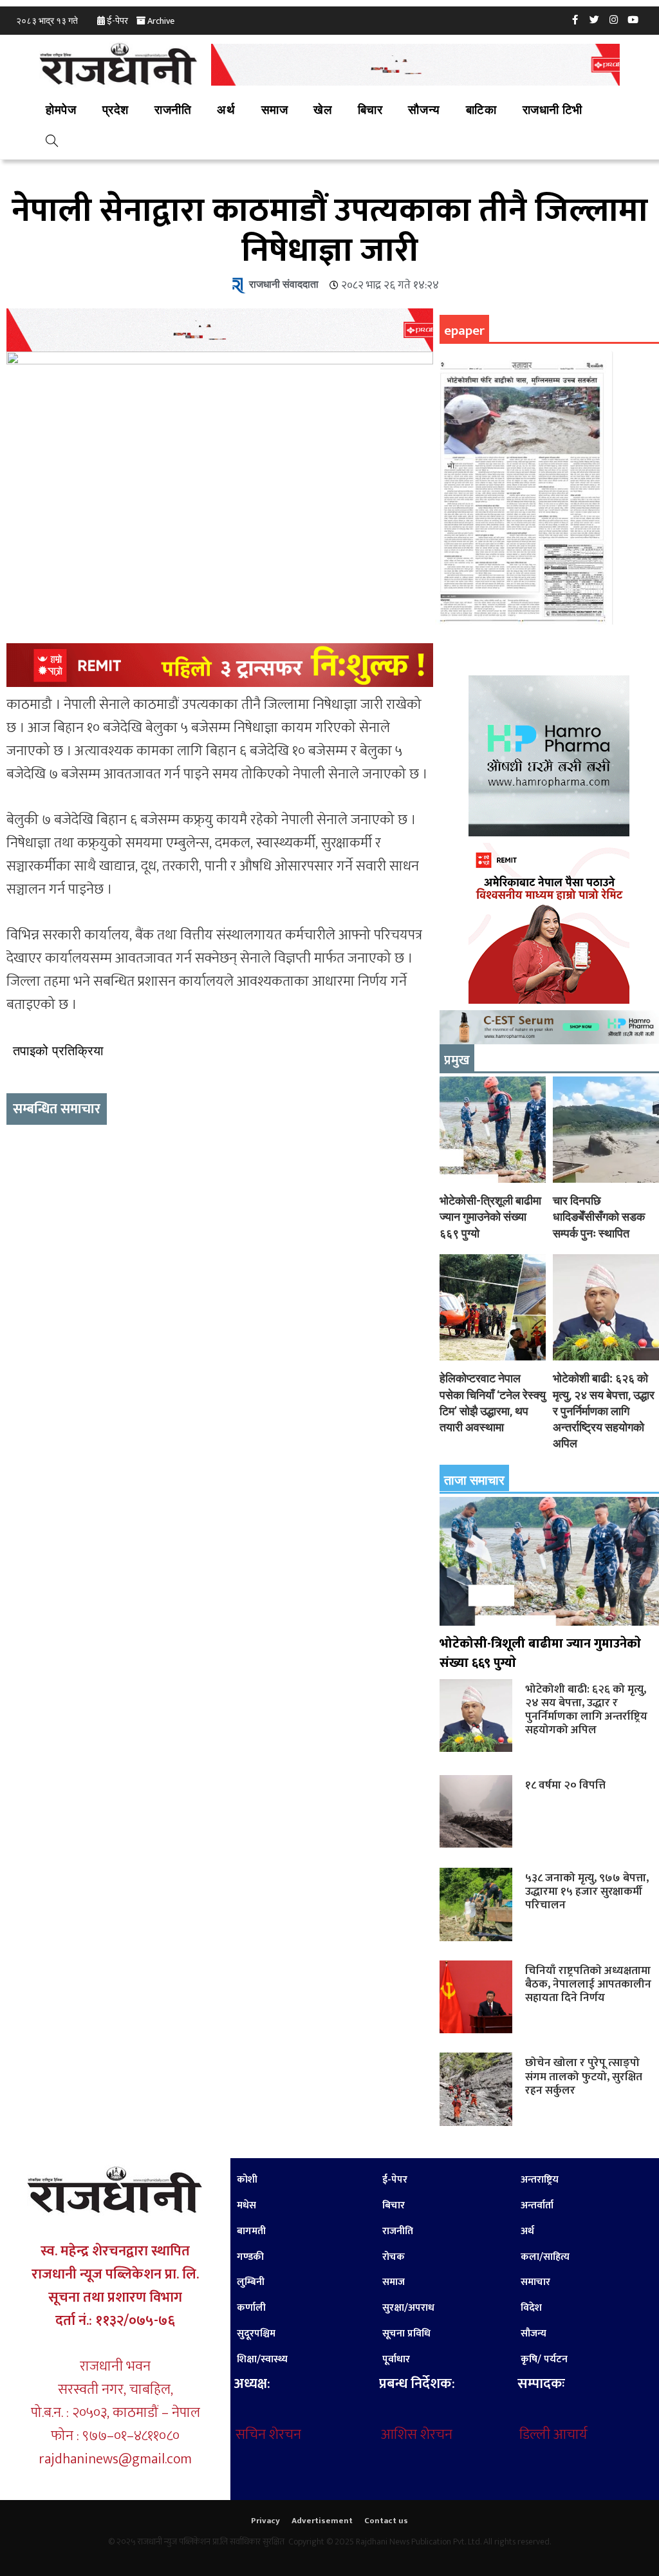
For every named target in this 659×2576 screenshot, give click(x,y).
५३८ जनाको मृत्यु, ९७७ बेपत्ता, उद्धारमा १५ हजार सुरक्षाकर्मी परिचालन (587, 1891)
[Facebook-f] (575, 19)
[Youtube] (633, 19)
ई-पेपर (117, 21)
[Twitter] (595, 19)
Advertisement (322, 2521)
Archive (161, 21)
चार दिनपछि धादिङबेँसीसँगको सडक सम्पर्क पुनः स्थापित (599, 1217)
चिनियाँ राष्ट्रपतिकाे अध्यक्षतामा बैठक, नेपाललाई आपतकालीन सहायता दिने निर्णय (588, 1984)
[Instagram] (614, 19)
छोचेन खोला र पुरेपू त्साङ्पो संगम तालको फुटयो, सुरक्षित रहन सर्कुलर (584, 2076)
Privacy (265, 2521)
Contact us (386, 2521)
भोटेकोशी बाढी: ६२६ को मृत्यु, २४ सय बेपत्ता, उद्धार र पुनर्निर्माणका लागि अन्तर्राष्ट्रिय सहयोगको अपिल (604, 1411)
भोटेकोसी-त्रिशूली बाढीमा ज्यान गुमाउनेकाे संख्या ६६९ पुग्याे (490, 1217)
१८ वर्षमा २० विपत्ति (565, 1785)
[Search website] (52, 143)
